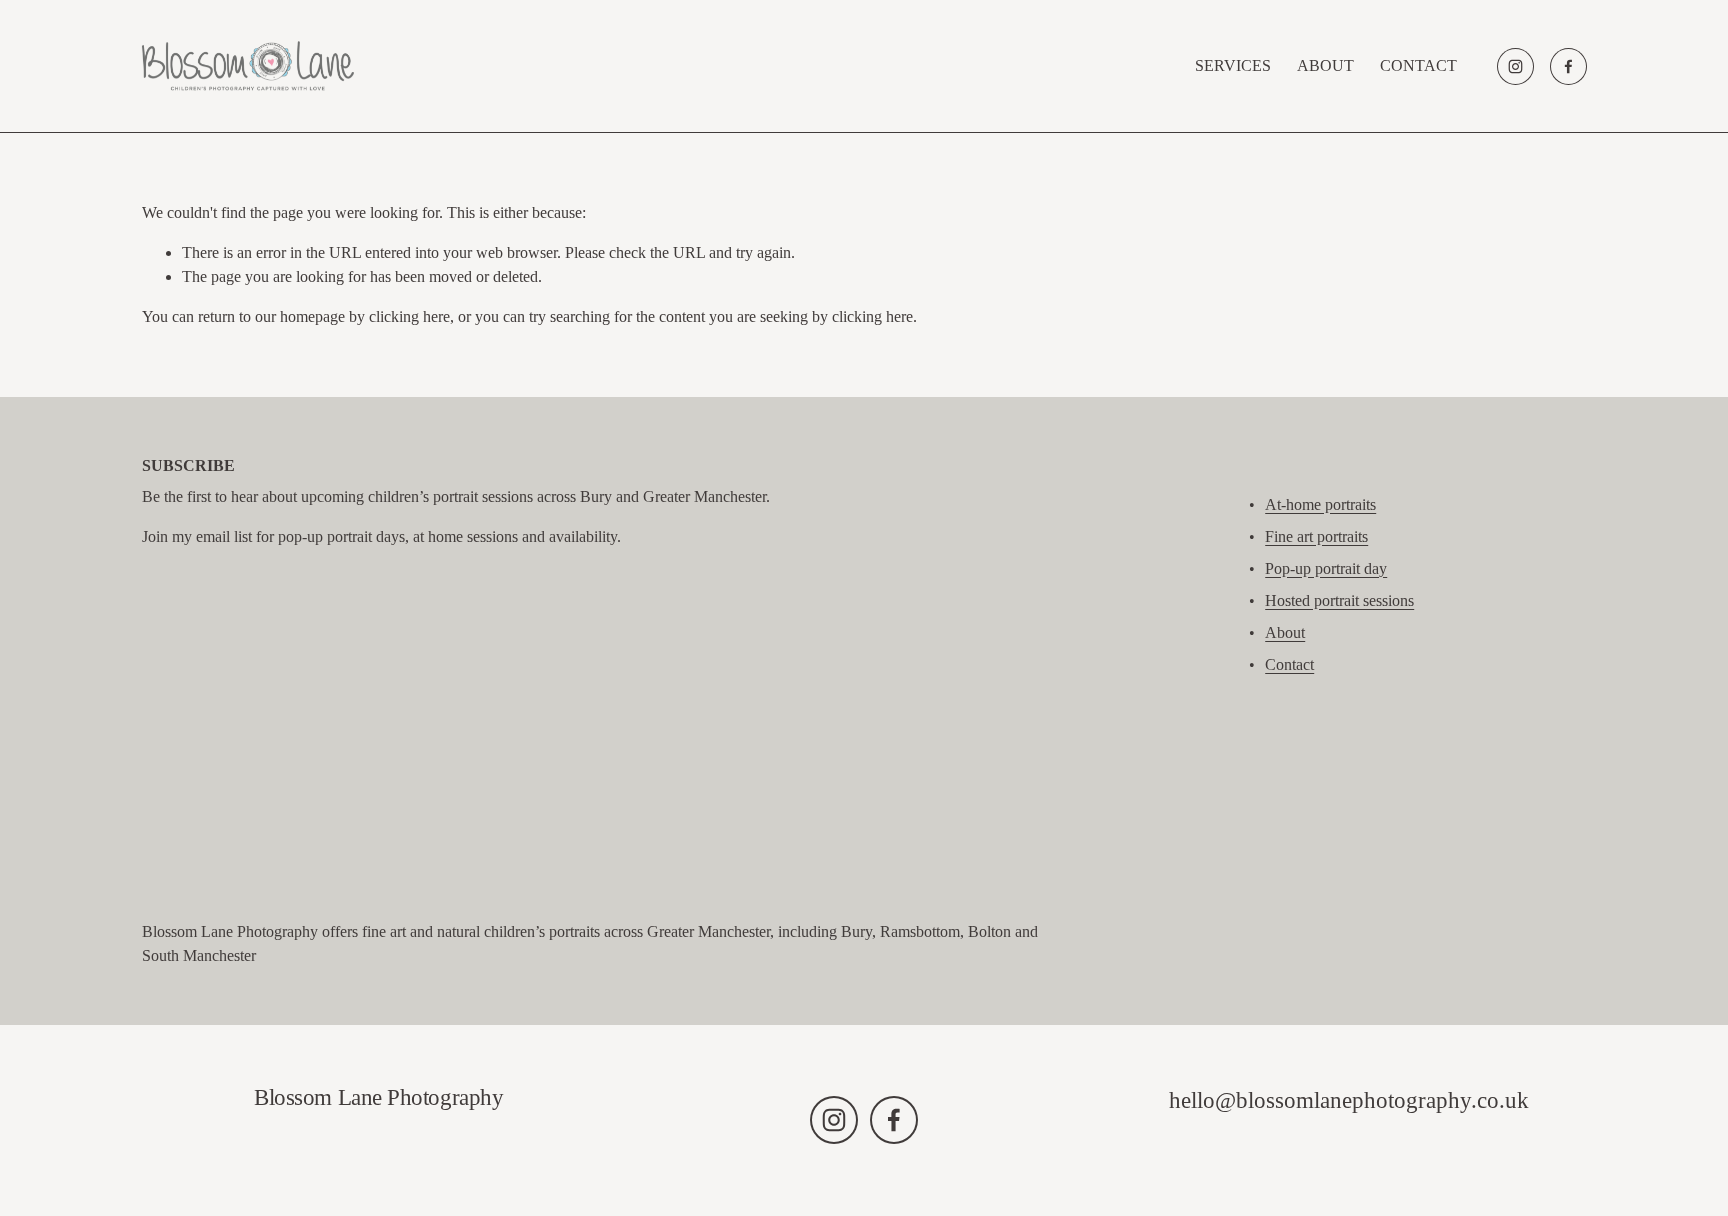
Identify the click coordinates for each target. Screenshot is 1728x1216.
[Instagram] (1515, 66)
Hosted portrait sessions (1339, 600)
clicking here (409, 316)
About (1285, 632)
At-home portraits (1320, 504)
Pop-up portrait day (1326, 568)
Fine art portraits (1316, 536)
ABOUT (1325, 65)
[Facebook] (1568, 66)
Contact (1289, 664)
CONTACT (1418, 65)
